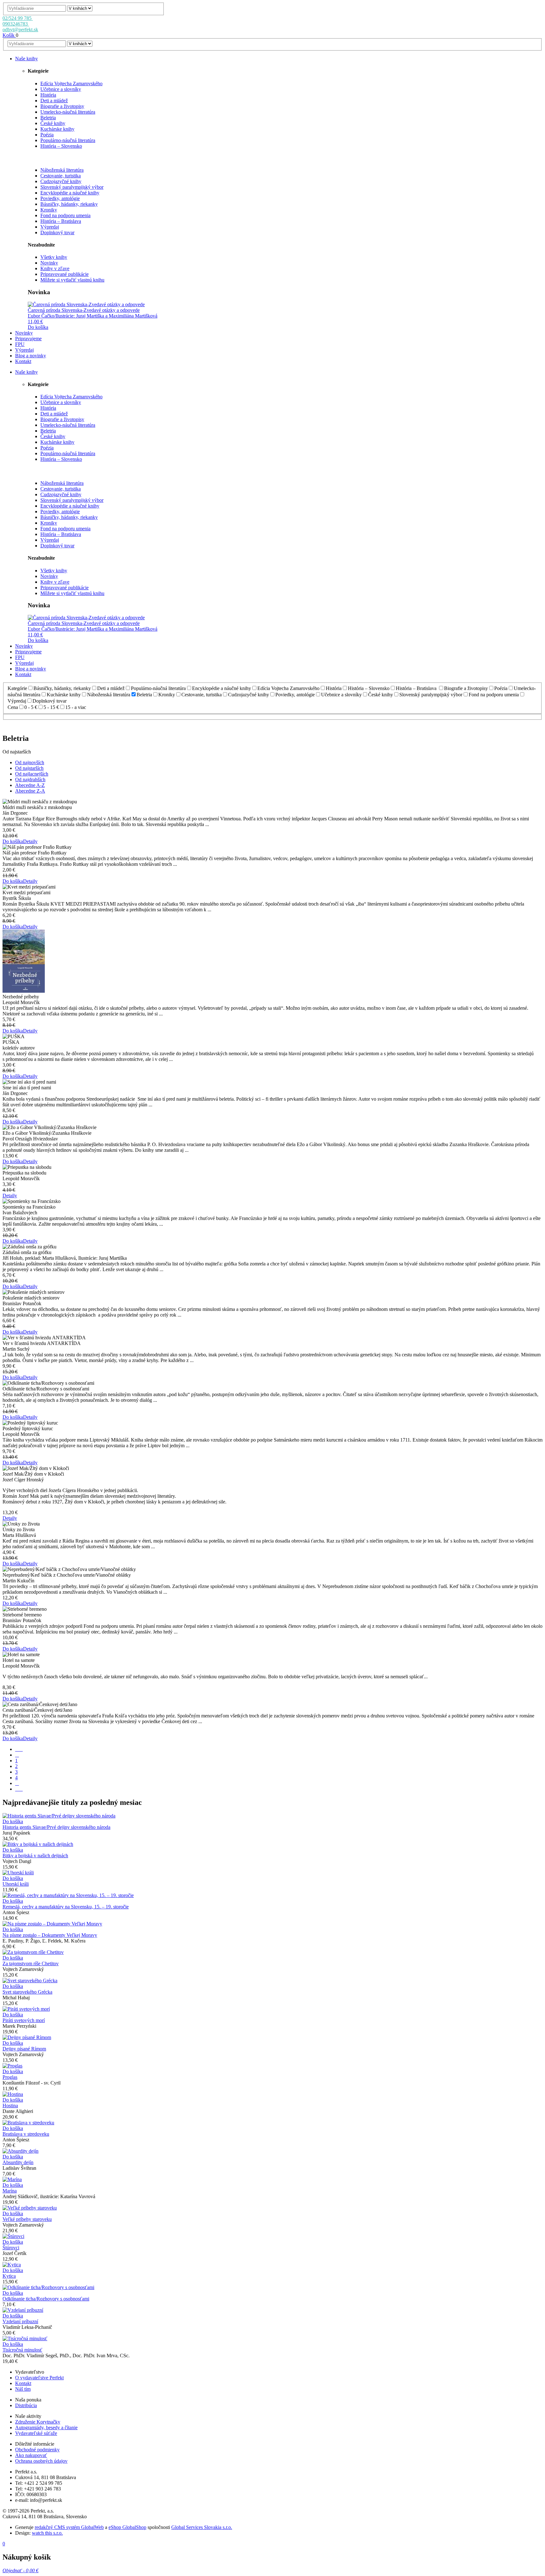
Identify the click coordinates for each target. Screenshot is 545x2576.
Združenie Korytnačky (38, 2422)
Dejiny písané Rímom (24, 2049)
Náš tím (23, 2389)
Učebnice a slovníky (61, 89)
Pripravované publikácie (64, 274)
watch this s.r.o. (47, 2533)
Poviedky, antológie (60, 198)
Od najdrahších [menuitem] (30, 779)
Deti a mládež (54, 101)
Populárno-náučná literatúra (68, 140)
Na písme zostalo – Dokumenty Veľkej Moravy (50, 1935)
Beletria (48, 118)
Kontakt (23, 2383)
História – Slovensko (61, 146)
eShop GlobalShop (127, 2527)
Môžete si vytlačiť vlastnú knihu (72, 280)
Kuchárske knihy (57, 129)
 (19, 1749)
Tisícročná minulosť (22, 2350)
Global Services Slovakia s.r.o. (202, 2527)
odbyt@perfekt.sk (20, 30)
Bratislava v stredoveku (26, 2134)
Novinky (49, 263)
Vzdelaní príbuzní (20, 2321)
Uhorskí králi (16, 1884)
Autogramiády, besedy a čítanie (46, 2427)
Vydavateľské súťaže (36, 2433)
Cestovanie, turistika (61, 176)
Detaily (30, 841)
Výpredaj (50, 227)
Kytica (9, 2276)
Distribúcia (26, 2405)
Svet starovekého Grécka (27, 1992)
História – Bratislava (61, 221)
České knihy (53, 123)
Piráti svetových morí (24, 2020)
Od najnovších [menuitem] (30, 762)
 (19, 1789)
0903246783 (16, 24)
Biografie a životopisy (62, 106)
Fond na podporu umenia (65, 215)
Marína (10, 2191)
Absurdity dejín (18, 2162)
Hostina (10, 2106)
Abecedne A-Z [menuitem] (30, 785)
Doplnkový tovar (57, 232)
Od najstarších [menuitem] (29, 768)
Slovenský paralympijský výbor (72, 187)
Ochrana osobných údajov (41, 2461)
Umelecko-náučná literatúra (68, 112)
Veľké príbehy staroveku (27, 2219)
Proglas (10, 2077)
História (48, 95)
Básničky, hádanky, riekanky (69, 204)
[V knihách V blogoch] (80, 8)
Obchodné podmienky (37, 2450)
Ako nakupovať (31, 2455)
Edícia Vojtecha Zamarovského (71, 83)
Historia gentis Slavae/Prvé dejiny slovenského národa (56, 1827)
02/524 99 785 (18, 18)
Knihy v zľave (55, 268)
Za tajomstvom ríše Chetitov (31, 1963)
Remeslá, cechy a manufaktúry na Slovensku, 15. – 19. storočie (66, 1907)
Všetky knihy (54, 257)
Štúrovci (11, 2248)
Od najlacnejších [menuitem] (32, 774)
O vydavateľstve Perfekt (39, 2378)
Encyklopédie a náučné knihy (70, 193)
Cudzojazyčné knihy (61, 181)
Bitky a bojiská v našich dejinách (35, 1856)
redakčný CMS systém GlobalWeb (69, 2527)
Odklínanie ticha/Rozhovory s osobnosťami (46, 2299)
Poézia (47, 135)
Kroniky (49, 210)
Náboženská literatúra (62, 170)
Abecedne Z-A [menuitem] (30, 791)
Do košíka (38, 327)
